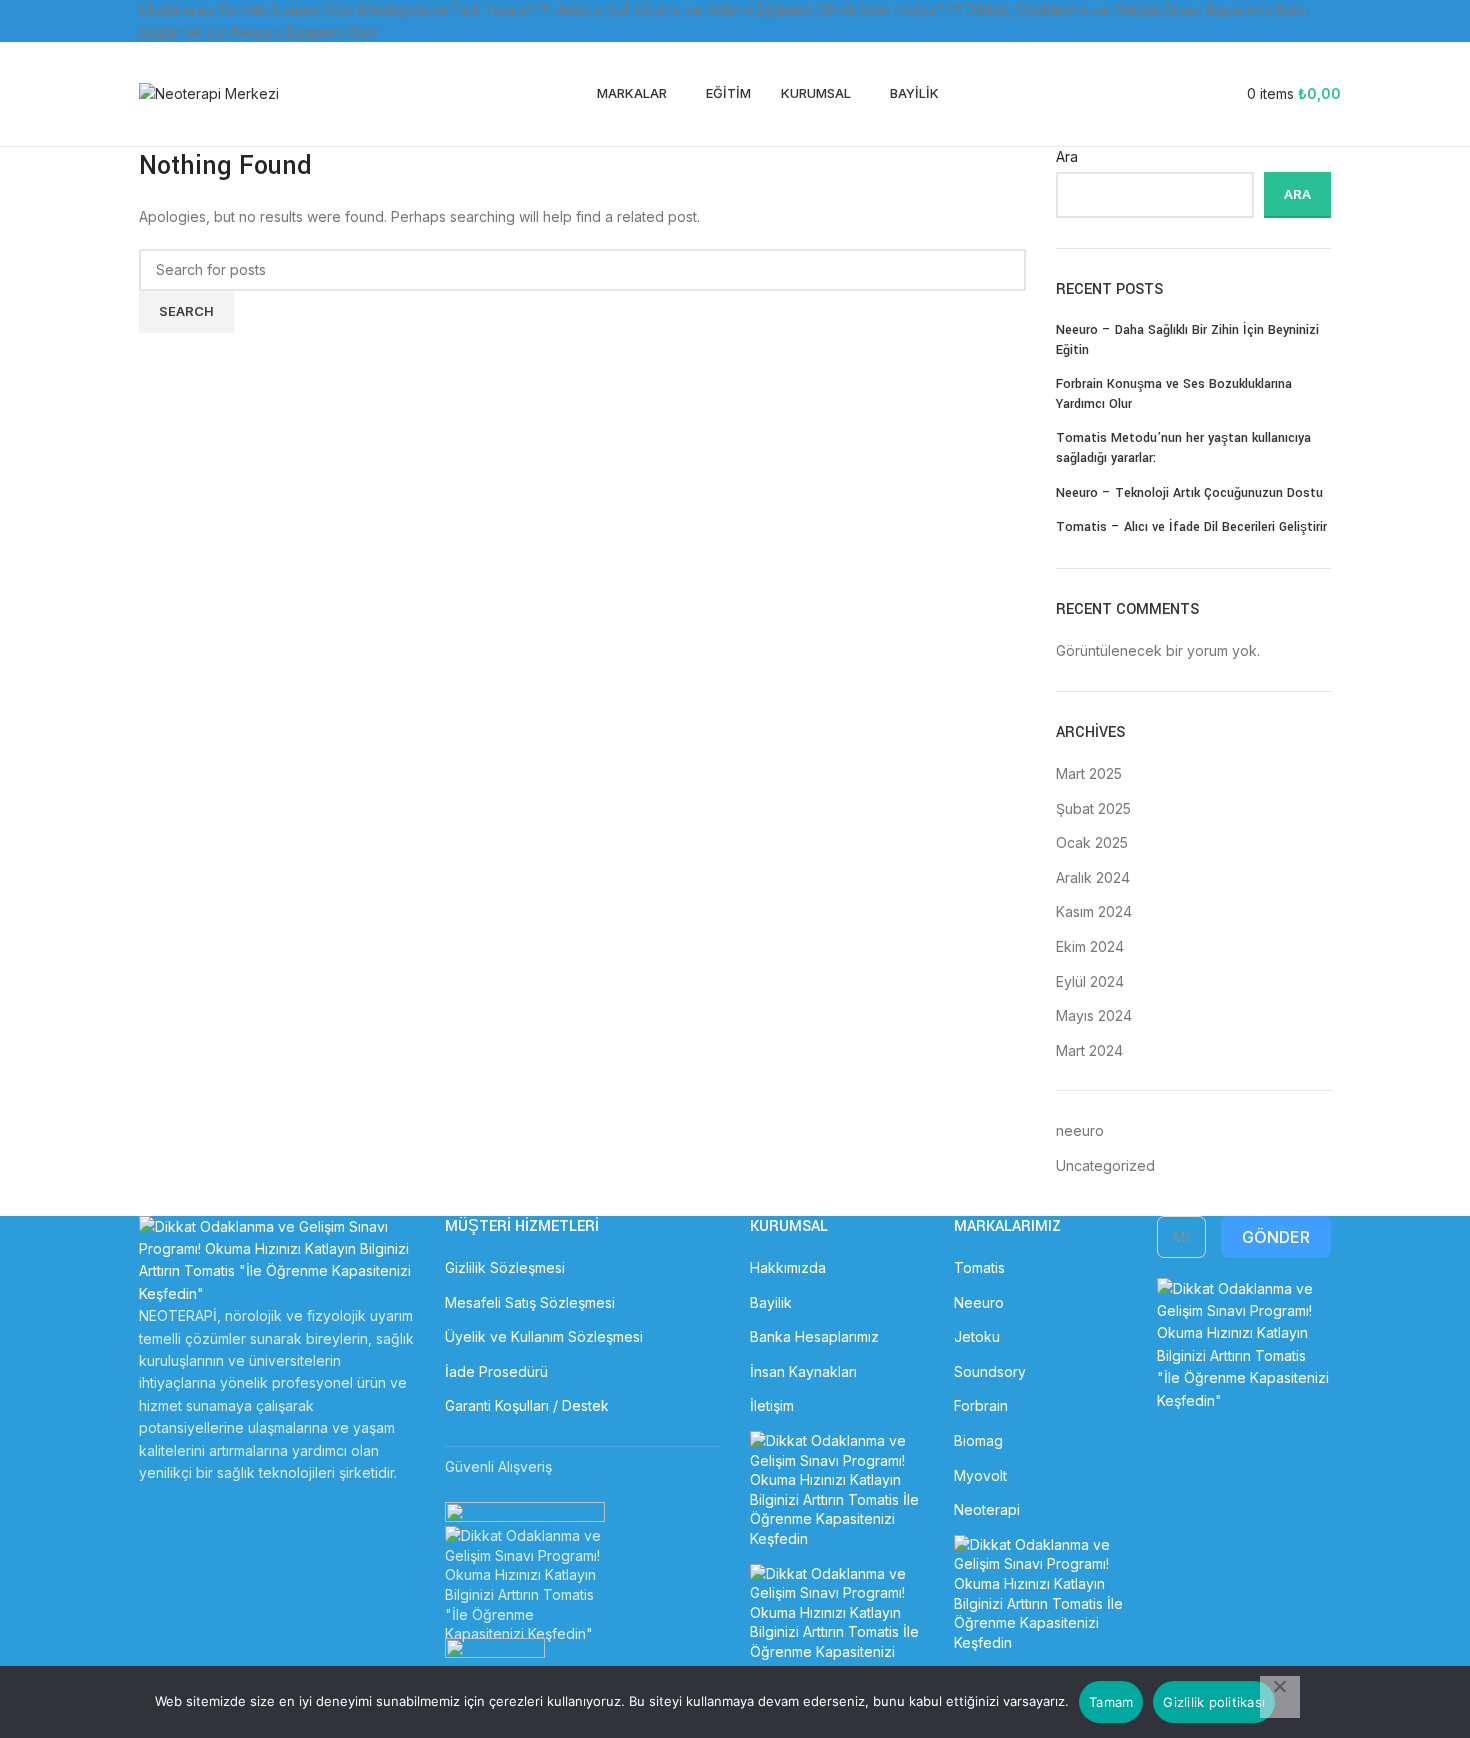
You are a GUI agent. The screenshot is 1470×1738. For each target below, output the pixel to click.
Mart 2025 (1089, 773)
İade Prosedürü (496, 1371)
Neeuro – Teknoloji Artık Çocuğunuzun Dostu (1189, 493)
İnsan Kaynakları (803, 1371)
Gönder (1276, 1237)
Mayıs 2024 (1094, 1015)
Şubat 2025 (1093, 808)
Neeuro (979, 1302)
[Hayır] (1280, 1697)
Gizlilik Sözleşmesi (505, 1267)
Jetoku (977, 1336)
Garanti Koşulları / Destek (527, 1405)
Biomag (978, 1440)
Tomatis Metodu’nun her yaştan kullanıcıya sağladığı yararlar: (1183, 448)
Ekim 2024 (1090, 946)
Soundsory (990, 1371)
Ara (1067, 156)
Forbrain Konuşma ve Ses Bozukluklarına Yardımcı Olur (1174, 394)
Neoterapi (987, 1509)
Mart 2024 (1089, 1050)
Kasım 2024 (1094, 911)
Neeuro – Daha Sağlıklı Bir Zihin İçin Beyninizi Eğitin (1187, 340)
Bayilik (771, 1302)
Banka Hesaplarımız (814, 1336)
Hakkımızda (788, 1267)
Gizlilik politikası (1214, 1702)
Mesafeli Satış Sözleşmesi (530, 1302)
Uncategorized (1105, 1165)
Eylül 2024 (1090, 981)
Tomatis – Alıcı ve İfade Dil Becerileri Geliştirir (1191, 527)
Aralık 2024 (1093, 877)
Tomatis (979, 1267)
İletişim (772, 1405)
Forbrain (981, 1405)
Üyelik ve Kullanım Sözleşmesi (544, 1336)
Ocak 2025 (1092, 842)
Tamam (1111, 1702)
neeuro (1080, 1130)
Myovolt (980, 1475)
